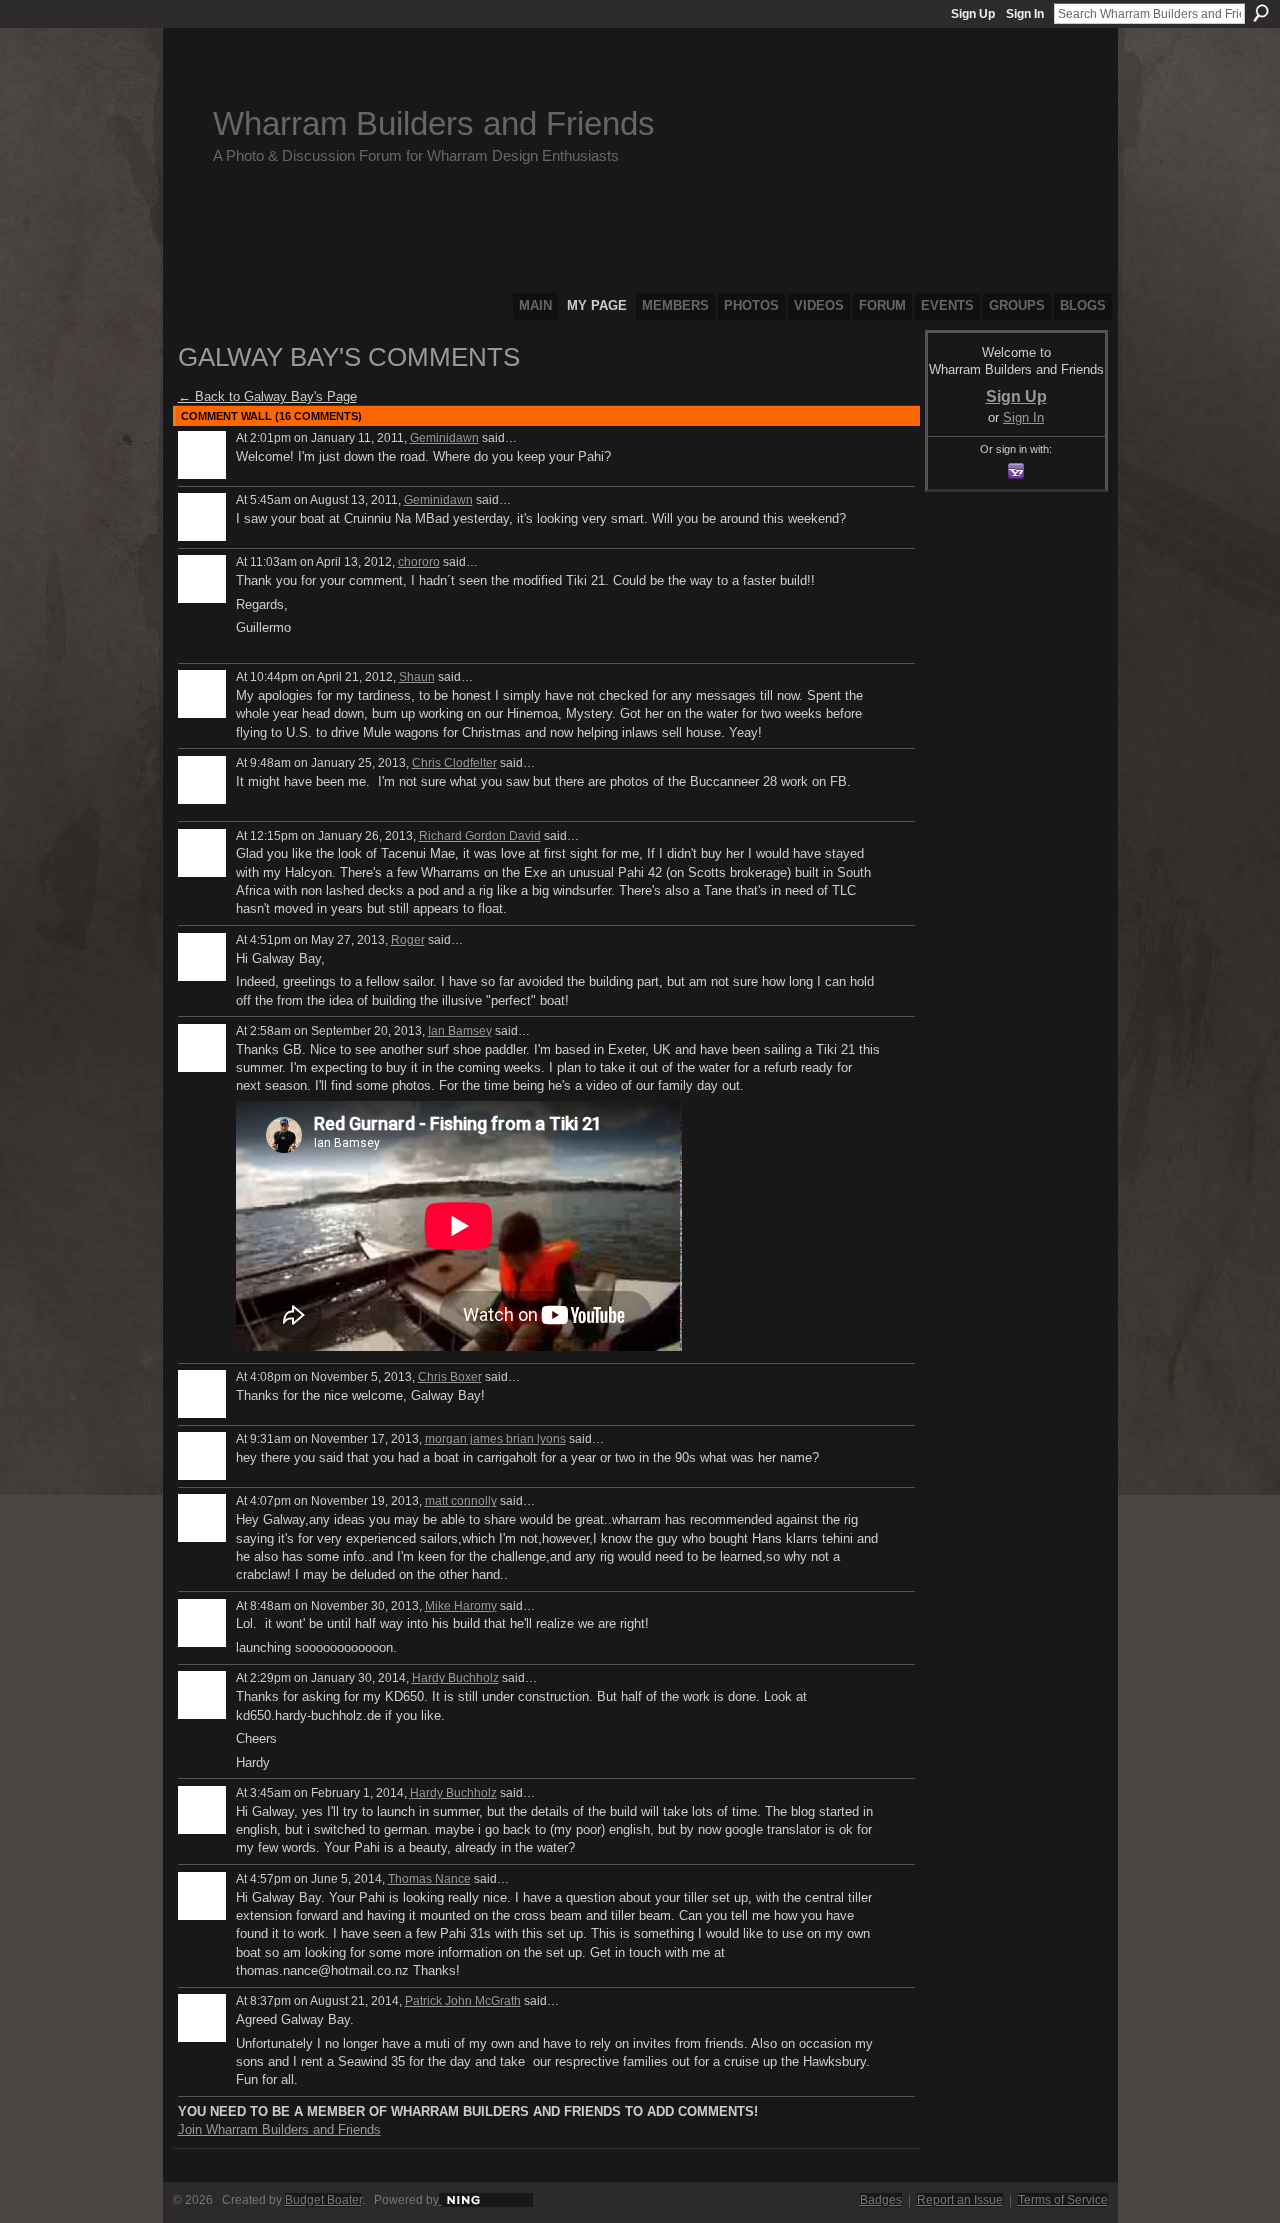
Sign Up (973, 14)
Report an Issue (960, 2200)
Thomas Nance (429, 1879)
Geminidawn (444, 438)
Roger (408, 940)
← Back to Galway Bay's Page (267, 396)
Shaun (417, 677)
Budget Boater (323, 2200)
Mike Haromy (461, 1606)
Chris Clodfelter (454, 763)
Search (1261, 13)
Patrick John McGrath (463, 2001)
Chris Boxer (450, 1377)
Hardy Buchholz (455, 1678)
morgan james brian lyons (495, 1439)
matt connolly (461, 1501)
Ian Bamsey (460, 1031)
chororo (419, 562)
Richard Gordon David (480, 836)
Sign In (1025, 14)
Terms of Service (1063, 2200)
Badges (881, 2200)
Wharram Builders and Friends (434, 123)
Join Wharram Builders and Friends (279, 2129)
